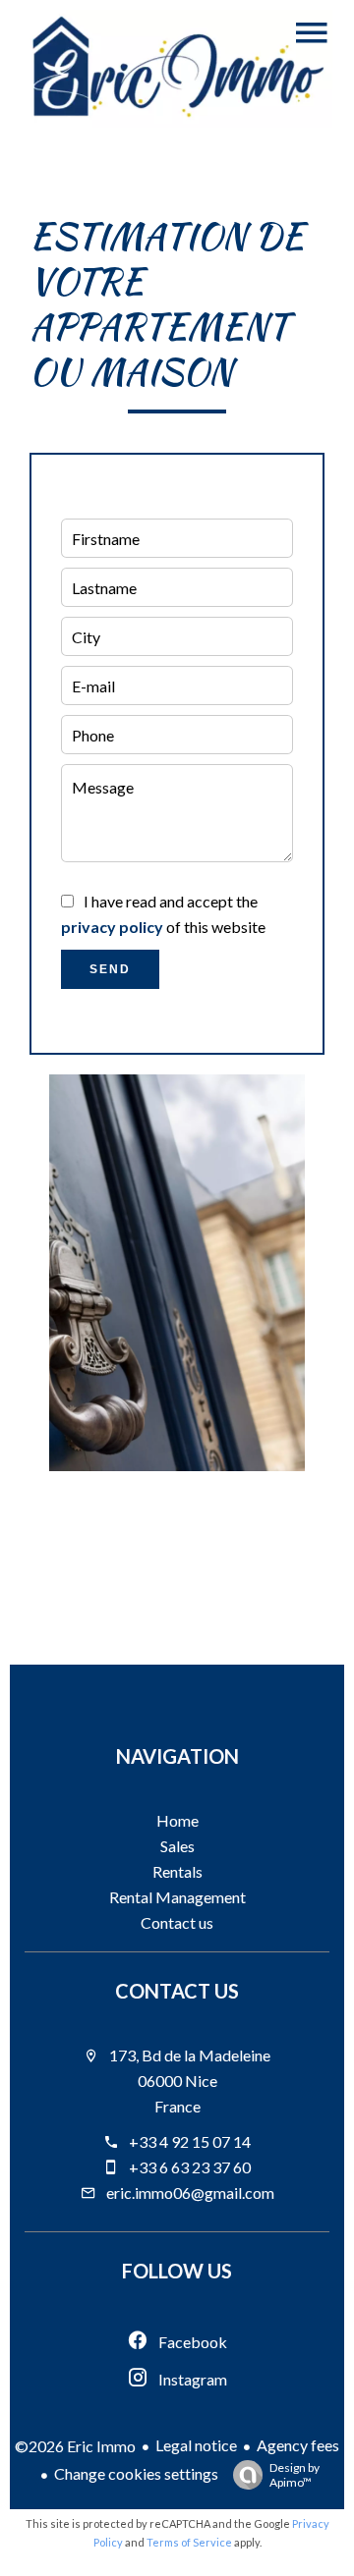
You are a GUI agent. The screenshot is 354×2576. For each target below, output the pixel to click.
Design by (295, 2475)
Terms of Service (189, 2542)
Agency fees (298, 2445)
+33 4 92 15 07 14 (190, 2141)
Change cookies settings (136, 2473)
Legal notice (196, 2445)
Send (110, 969)
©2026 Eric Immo (75, 2446)
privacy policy (112, 927)
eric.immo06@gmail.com (190, 2192)
